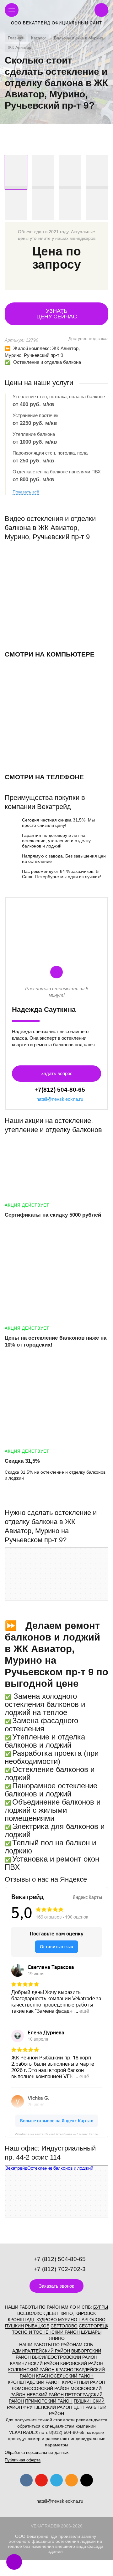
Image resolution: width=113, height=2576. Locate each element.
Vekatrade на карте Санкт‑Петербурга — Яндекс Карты (56, 2134)
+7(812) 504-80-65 (60, 1090)
